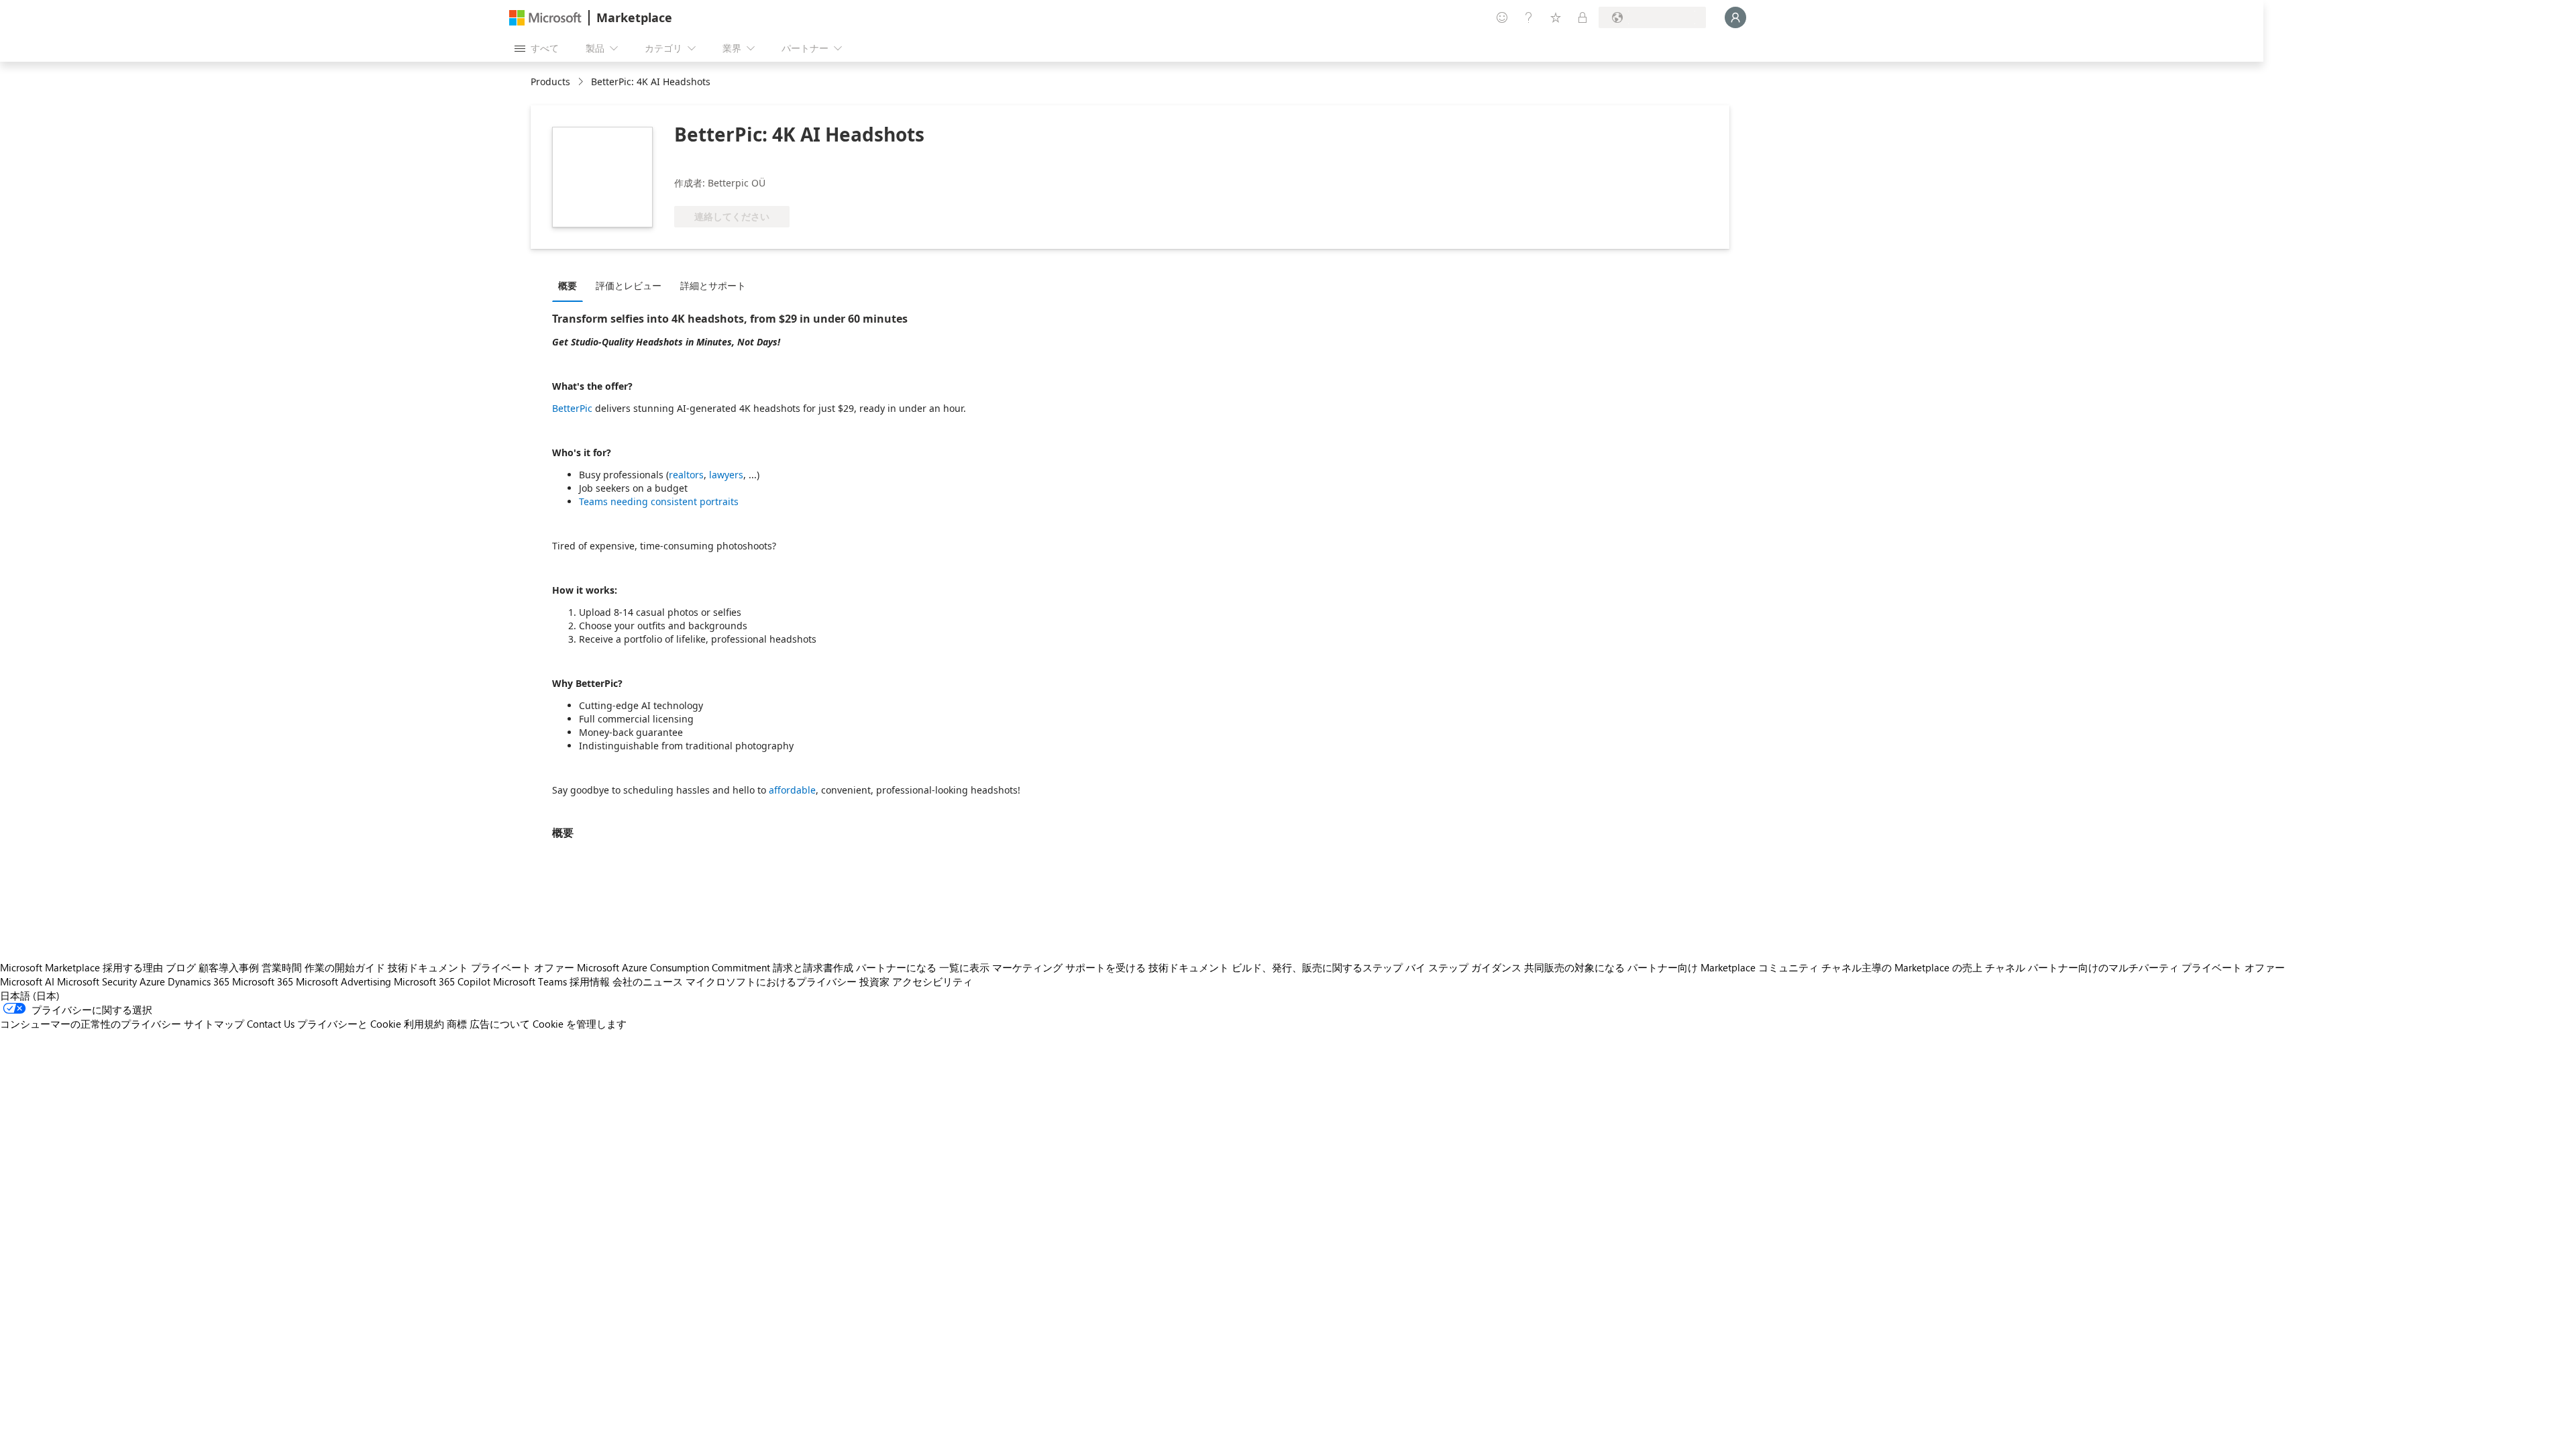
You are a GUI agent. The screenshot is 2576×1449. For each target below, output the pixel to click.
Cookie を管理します (580, 1024)
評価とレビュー (629, 285)
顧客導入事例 (229, 967)
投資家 (874, 981)
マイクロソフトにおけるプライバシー (771, 981)
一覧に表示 (964, 967)
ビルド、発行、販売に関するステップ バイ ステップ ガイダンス (1377, 967)
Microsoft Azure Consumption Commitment (674, 967)
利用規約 (424, 1024)
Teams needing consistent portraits (659, 501)
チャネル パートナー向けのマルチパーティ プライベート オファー (2135, 967)
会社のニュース (648, 981)
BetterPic (572, 408)
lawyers (726, 475)
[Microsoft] (545, 18)
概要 (568, 285)
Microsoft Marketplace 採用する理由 (82, 967)
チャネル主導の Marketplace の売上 (1902, 967)
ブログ (181, 967)
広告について (500, 1024)
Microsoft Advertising (343, 981)
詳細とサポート (713, 285)
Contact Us (271, 1024)
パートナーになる (896, 967)
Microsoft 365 (263, 981)
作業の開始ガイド (345, 967)
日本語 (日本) (30, 996)
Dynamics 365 (199, 981)
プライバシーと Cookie (349, 1024)
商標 (457, 1024)
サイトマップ (214, 1024)
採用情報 (590, 981)
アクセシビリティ (932, 981)
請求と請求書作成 (813, 967)
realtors (686, 475)
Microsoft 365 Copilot (442, 981)
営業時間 (282, 967)
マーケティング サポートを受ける (1069, 967)
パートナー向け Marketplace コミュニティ (1723, 967)
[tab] (571, 285)
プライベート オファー (523, 967)
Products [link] (550, 82)
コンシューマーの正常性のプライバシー (91, 1024)
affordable (792, 790)
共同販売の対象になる (1574, 967)
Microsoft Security (97, 981)
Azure (152, 981)
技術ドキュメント (428, 967)
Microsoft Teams (530, 981)
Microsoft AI (27, 981)
